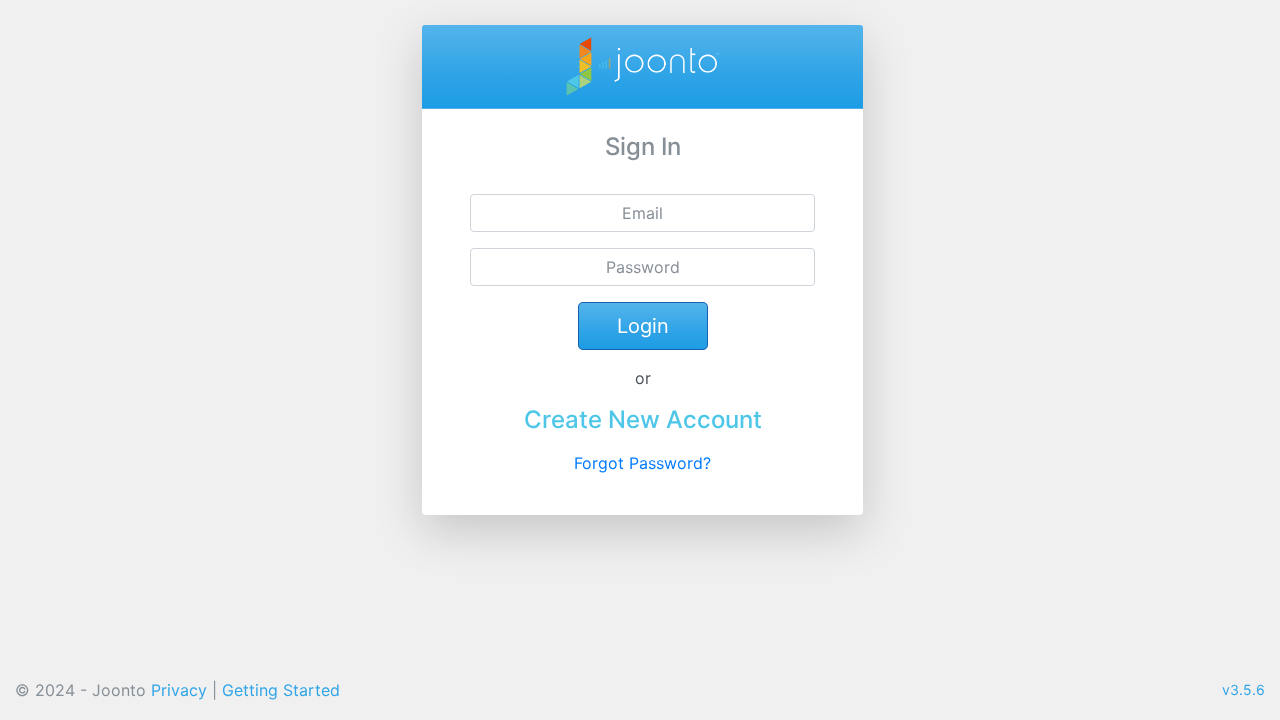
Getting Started (281, 690)
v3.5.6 (1243, 689)
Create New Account (643, 419)
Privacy (179, 690)
